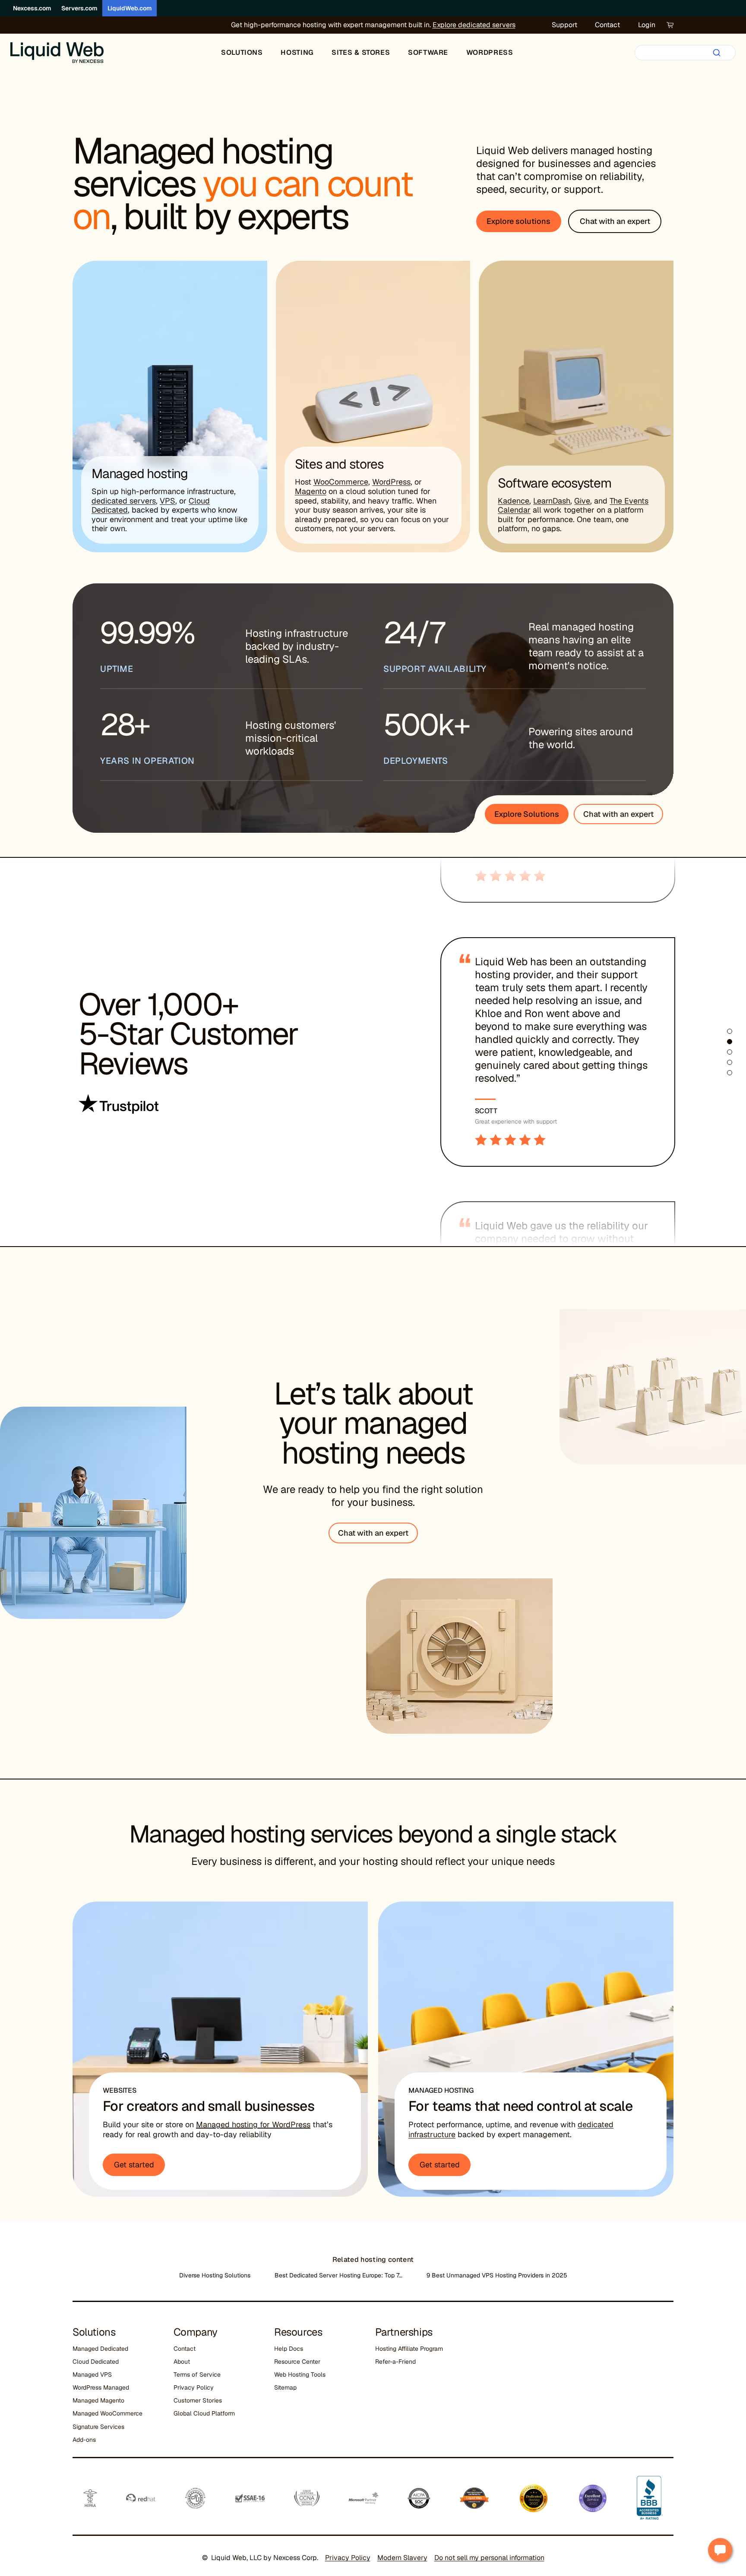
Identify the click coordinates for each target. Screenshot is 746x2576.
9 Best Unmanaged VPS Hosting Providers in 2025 (497, 2275)
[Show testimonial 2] (730, 1042)
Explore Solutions (527, 814)
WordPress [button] (490, 52)
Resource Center (297, 2362)
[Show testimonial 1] (730, 1031)
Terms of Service (197, 2374)
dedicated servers (124, 501)
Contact (607, 25)
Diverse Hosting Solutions (215, 2275)
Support (564, 25)
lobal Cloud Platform (206, 2413)
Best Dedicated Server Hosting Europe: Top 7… (338, 2275)
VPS (168, 501)
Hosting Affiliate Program (409, 2349)
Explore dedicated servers (474, 25)
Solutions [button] (242, 52)
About (182, 2362)
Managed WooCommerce (107, 2413)
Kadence (514, 501)
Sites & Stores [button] (361, 52)
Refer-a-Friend (395, 2362)
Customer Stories (198, 2400)
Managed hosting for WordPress (253, 2124)
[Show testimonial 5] (730, 1073)
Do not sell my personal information (489, 2558)
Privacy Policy (194, 2387)
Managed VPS (92, 2374)
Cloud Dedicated (96, 2362)
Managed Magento (98, 2400)
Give (582, 501)
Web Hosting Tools (300, 2374)
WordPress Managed (101, 2387)
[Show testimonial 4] (730, 1062)
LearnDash (552, 501)
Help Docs (289, 2349)
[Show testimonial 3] (730, 1052)
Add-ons (84, 2440)
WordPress (391, 482)
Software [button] (428, 52)
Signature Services (98, 2427)
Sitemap (285, 2387)
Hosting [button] (297, 52)
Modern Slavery (402, 2558)
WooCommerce (341, 482)
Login (647, 25)
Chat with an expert (618, 814)
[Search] (717, 53)
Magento (311, 491)
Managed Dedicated (100, 2349)
